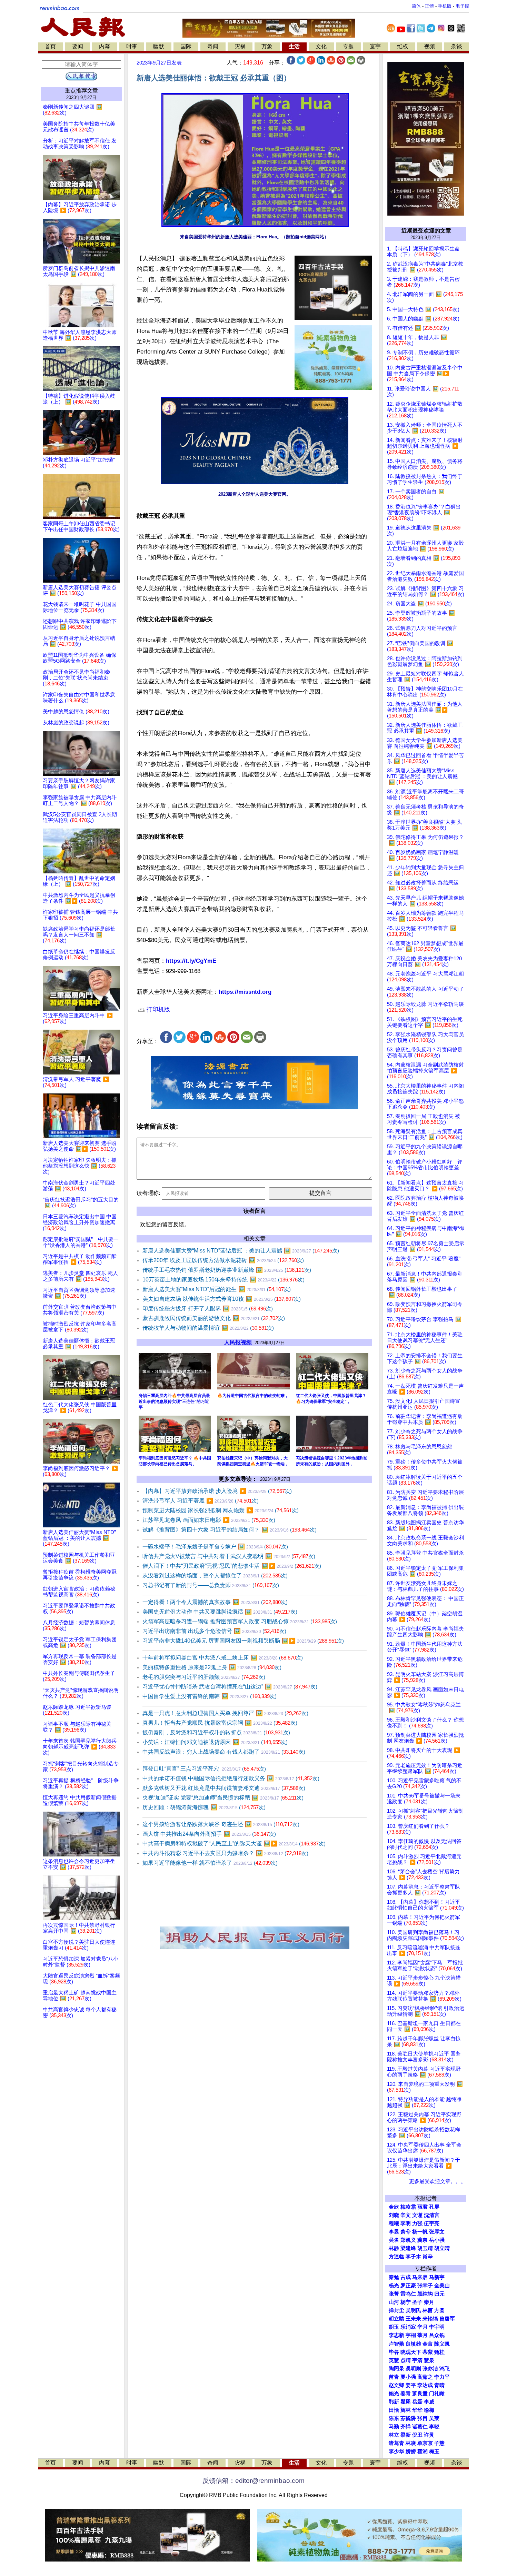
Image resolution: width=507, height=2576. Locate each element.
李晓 (434, 2427)
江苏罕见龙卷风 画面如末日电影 (209, 1520)
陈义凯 (442, 2344)
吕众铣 (437, 2335)
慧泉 (429, 2360)
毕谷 (394, 2352)
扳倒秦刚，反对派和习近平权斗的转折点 (216, 1732)
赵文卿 (396, 2385)
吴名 (394, 2240)
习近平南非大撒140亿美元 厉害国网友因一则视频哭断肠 (243, 1641)
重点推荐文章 (81, 91)
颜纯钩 (425, 2294)
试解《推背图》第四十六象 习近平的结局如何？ (230, 1530)
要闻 (78, 46)
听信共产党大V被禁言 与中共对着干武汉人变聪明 (229, 1556)
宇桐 (411, 2335)
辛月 (423, 2327)
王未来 (413, 2319)
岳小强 (437, 2240)
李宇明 (437, 2327)
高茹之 (425, 2377)
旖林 (406, 2410)
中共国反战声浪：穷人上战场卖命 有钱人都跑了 (224, 1752)
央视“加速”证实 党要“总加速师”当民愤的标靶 (223, 1798)
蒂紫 (428, 2352)
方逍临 (396, 2257)
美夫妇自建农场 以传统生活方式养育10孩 (222, 1299)
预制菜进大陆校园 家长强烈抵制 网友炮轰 (221, 1510)
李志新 (396, 2335)
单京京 (425, 2443)
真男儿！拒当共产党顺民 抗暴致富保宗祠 (220, 1723)
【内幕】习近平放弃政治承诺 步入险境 (217, 1491)
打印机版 (157, 1009)
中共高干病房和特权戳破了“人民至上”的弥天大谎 (234, 1844)
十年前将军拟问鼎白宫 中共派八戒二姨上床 (223, 1658)
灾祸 (240, 46)
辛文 (406, 2215)
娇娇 (411, 2451)
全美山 (442, 2286)
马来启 (420, 2277)
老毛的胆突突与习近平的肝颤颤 (204, 1677)
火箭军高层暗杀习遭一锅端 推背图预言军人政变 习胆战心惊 (240, 1621)
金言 (428, 2344)
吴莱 (434, 2418)
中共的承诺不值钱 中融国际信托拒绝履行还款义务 (231, 1778)
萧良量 (420, 2394)
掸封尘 (396, 2310)
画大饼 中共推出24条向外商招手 (209, 1834)
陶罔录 (396, 2369)
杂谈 (457, 46)
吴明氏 (413, 2310)
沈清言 (432, 2215)
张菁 (394, 2294)
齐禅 (406, 2427)
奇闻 (213, 46)
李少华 (396, 2451)
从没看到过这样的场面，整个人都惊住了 (215, 1576)
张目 (423, 2418)
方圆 (439, 2310)
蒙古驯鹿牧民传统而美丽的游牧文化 (214, 1318)
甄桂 (439, 2352)
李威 (429, 2402)
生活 (294, 46)
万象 (267, 46)
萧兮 (406, 2232)
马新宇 (437, 2277)
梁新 (406, 2435)
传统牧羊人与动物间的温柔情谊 (208, 1328)
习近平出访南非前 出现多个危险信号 (214, 1631)
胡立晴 (442, 2248)
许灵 (429, 2435)
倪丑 (417, 2435)
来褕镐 (430, 2319)
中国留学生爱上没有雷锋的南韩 (210, 1696)
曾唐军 (447, 2319)
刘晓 (394, 2215)
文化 (321, 46)
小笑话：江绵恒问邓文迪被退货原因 (215, 1742)
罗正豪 (408, 2286)
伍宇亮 (432, 2223)
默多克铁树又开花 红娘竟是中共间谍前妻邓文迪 (224, 1788)
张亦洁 (430, 2369)
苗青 (394, 2377)
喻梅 (429, 2410)
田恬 (394, 2410)
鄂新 (394, 2402)
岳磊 (417, 2402)
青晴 (439, 2385)
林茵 (428, 2310)
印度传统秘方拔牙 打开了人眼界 (208, 1309)
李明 (406, 2223)
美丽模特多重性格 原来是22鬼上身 (212, 1667)
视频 (429, 46)
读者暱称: (148, 1193)
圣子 (417, 2302)
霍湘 (423, 2451)
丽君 (423, 2207)
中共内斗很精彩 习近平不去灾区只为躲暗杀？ (225, 1853)
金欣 (394, 2207)
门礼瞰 (437, 2394)
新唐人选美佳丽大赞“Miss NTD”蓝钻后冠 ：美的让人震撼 (241, 1251)
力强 (417, 2223)
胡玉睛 (425, 2248)
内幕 (105, 46)
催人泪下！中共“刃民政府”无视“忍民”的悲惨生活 (232, 1566)
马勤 (394, 2427)
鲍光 (394, 2394)
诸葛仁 (420, 2427)
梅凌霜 (408, 2207)
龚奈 (423, 2240)
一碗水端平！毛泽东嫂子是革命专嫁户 (215, 1547)
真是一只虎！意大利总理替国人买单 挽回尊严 (225, 1713)
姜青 (406, 2394)
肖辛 (428, 2257)
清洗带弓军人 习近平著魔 (201, 1501)
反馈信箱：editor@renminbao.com (254, 2481)
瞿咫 (406, 2402)
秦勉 (394, 2277)
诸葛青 (396, 2443)
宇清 (417, 2360)
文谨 (417, 2215)
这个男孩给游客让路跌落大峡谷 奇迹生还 (221, 1824)
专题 (348, 46)
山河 (394, 2302)
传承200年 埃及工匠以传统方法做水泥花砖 (223, 1260)
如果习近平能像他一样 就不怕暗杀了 (210, 1863)
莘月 (423, 2335)
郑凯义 (408, 2240)
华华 (417, 2410)
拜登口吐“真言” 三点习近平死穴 (204, 1769)
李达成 (425, 2385)
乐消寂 (408, 2327)
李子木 (413, 2257)
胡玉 (394, 2327)
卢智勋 (396, 2344)
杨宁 (406, 2302)
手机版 (445, 6)
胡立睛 (396, 2319)
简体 (416, 6)
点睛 (406, 2360)
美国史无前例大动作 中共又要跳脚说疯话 (220, 1612)
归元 (439, 2294)
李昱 (394, 2232)
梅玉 (434, 2451)
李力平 (442, 2377)
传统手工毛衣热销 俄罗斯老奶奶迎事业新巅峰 (227, 1270)
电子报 (462, 6)
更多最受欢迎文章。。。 (438, 2181)
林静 (394, 2248)
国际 (186, 46)
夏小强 (408, 2377)
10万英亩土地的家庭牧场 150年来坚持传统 (223, 1280)
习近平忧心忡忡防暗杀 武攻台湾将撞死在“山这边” (230, 1687)
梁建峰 (408, 2248)
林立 (394, 2435)
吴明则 (413, 2369)
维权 (402, 46)
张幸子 (425, 2286)
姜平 (411, 2385)
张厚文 (437, 2232)
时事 (132, 46)
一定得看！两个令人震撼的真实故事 (215, 1602)
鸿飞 (445, 2369)
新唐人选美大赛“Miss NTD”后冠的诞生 (217, 1289)
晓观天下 (411, 2352)
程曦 (394, 2223)
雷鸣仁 (408, 2294)
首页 (50, 46)
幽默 (159, 46)
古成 (406, 2277)
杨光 (394, 2286)
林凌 (411, 2443)
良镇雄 (413, 2344)
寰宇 (375, 46)
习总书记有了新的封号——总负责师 (211, 1585)
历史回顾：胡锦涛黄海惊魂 (204, 1807)
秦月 (429, 2302)
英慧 (394, 2360)
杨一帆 (420, 2232)
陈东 (394, 2418)
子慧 (439, 2443)
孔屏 (434, 2207)
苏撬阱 (408, 2418)
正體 (429, 6)
